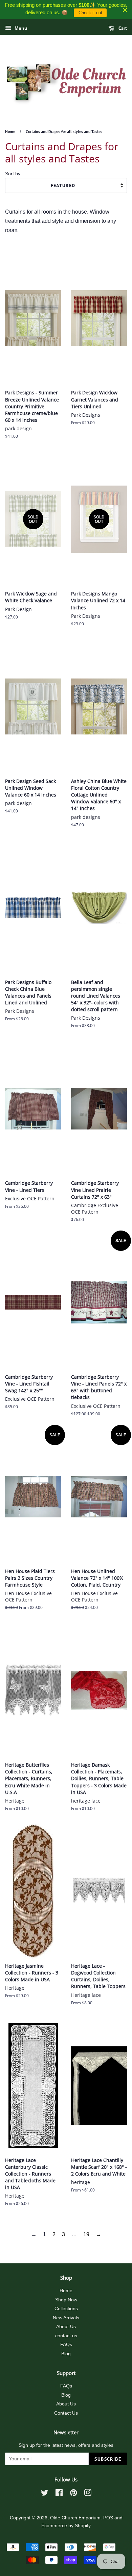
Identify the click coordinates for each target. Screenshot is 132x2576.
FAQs (66, 2345)
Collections (66, 2309)
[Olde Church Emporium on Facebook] (59, 2494)
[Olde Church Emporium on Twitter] (45, 2494)
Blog (66, 2354)
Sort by (13, 174)
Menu (20, 28)
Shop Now (66, 2300)
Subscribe (108, 2459)
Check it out (90, 13)
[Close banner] (125, 10)
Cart (122, 28)
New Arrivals (66, 2318)
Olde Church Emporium (75, 2518)
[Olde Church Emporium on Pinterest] (73, 2494)
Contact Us (66, 2413)
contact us (66, 2336)
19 (86, 2234)
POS (108, 2518)
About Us (66, 2327)
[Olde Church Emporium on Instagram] (88, 2494)
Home (10, 131)
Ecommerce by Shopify (66, 2526)
